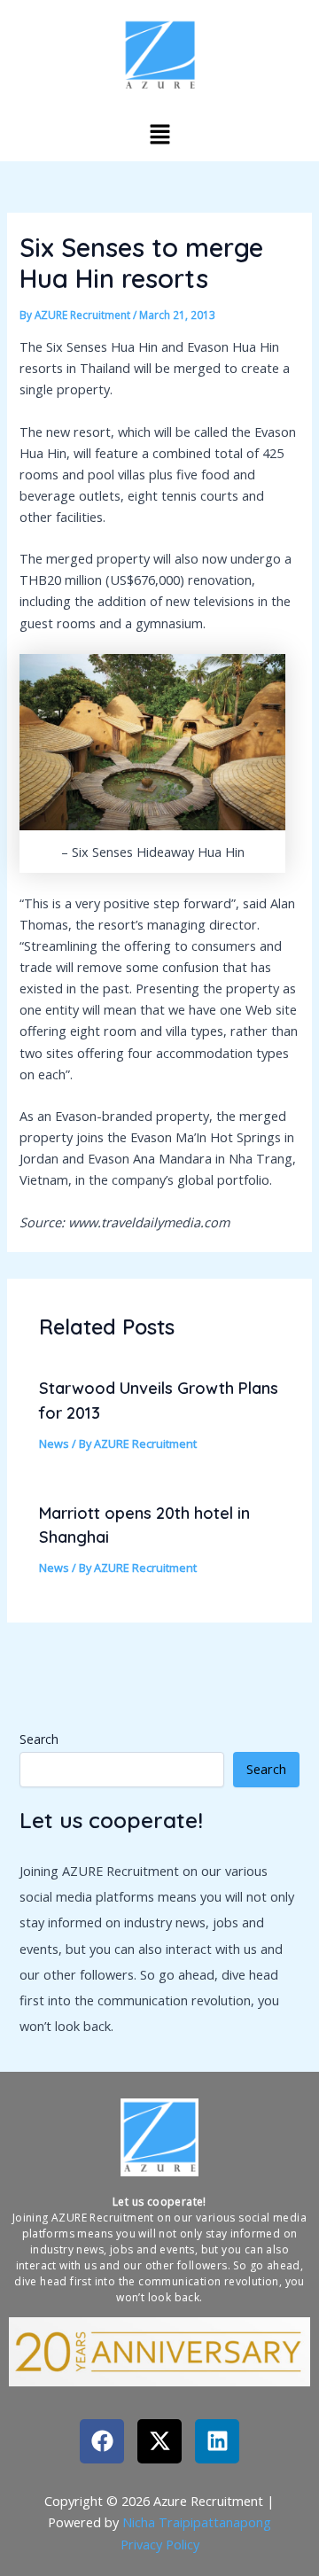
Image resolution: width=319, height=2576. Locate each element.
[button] (159, 134)
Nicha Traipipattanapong (197, 2522)
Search (39, 1739)
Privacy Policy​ (160, 2544)
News (54, 1444)
